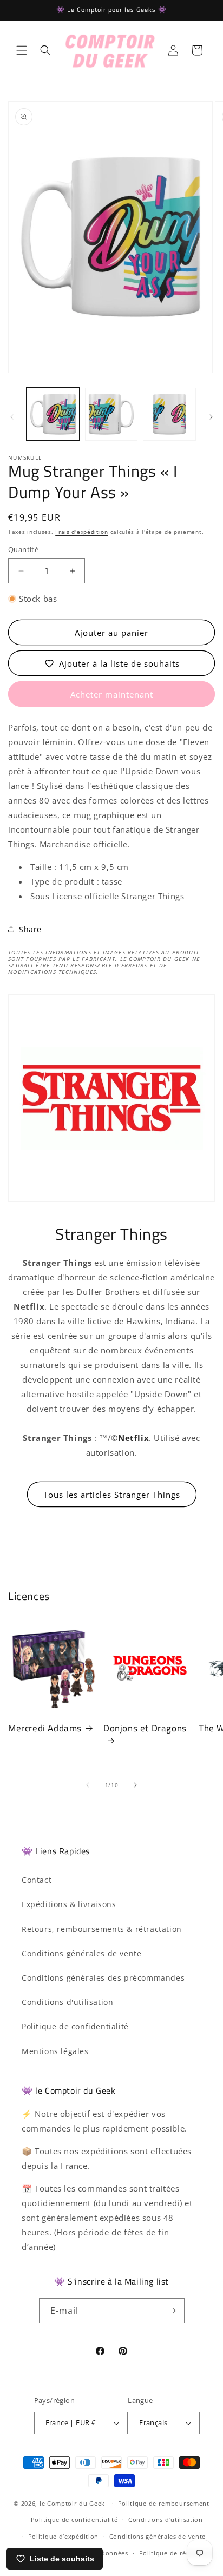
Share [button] (30, 929)
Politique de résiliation (176, 2553)
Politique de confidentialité (75, 2026)
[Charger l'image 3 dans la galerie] (169, 414)
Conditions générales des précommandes (103, 1978)
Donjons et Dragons (145, 1729)
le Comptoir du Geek (72, 2503)
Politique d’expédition (63, 2536)
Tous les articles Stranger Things (112, 1495)
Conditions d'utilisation (67, 2002)
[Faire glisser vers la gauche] (12, 417)
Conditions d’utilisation (166, 2519)
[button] (22, 50)
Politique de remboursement (164, 2503)
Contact (37, 1880)
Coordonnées (107, 2553)
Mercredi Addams (45, 1728)
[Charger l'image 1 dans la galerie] (53, 414)
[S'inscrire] (172, 2311)
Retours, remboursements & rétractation (102, 1929)
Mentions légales (55, 2051)
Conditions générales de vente (81, 1953)
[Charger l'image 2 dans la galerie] (111, 414)
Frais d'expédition (82, 532)
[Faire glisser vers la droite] (211, 417)
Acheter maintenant (112, 694)
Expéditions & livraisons (69, 1904)
